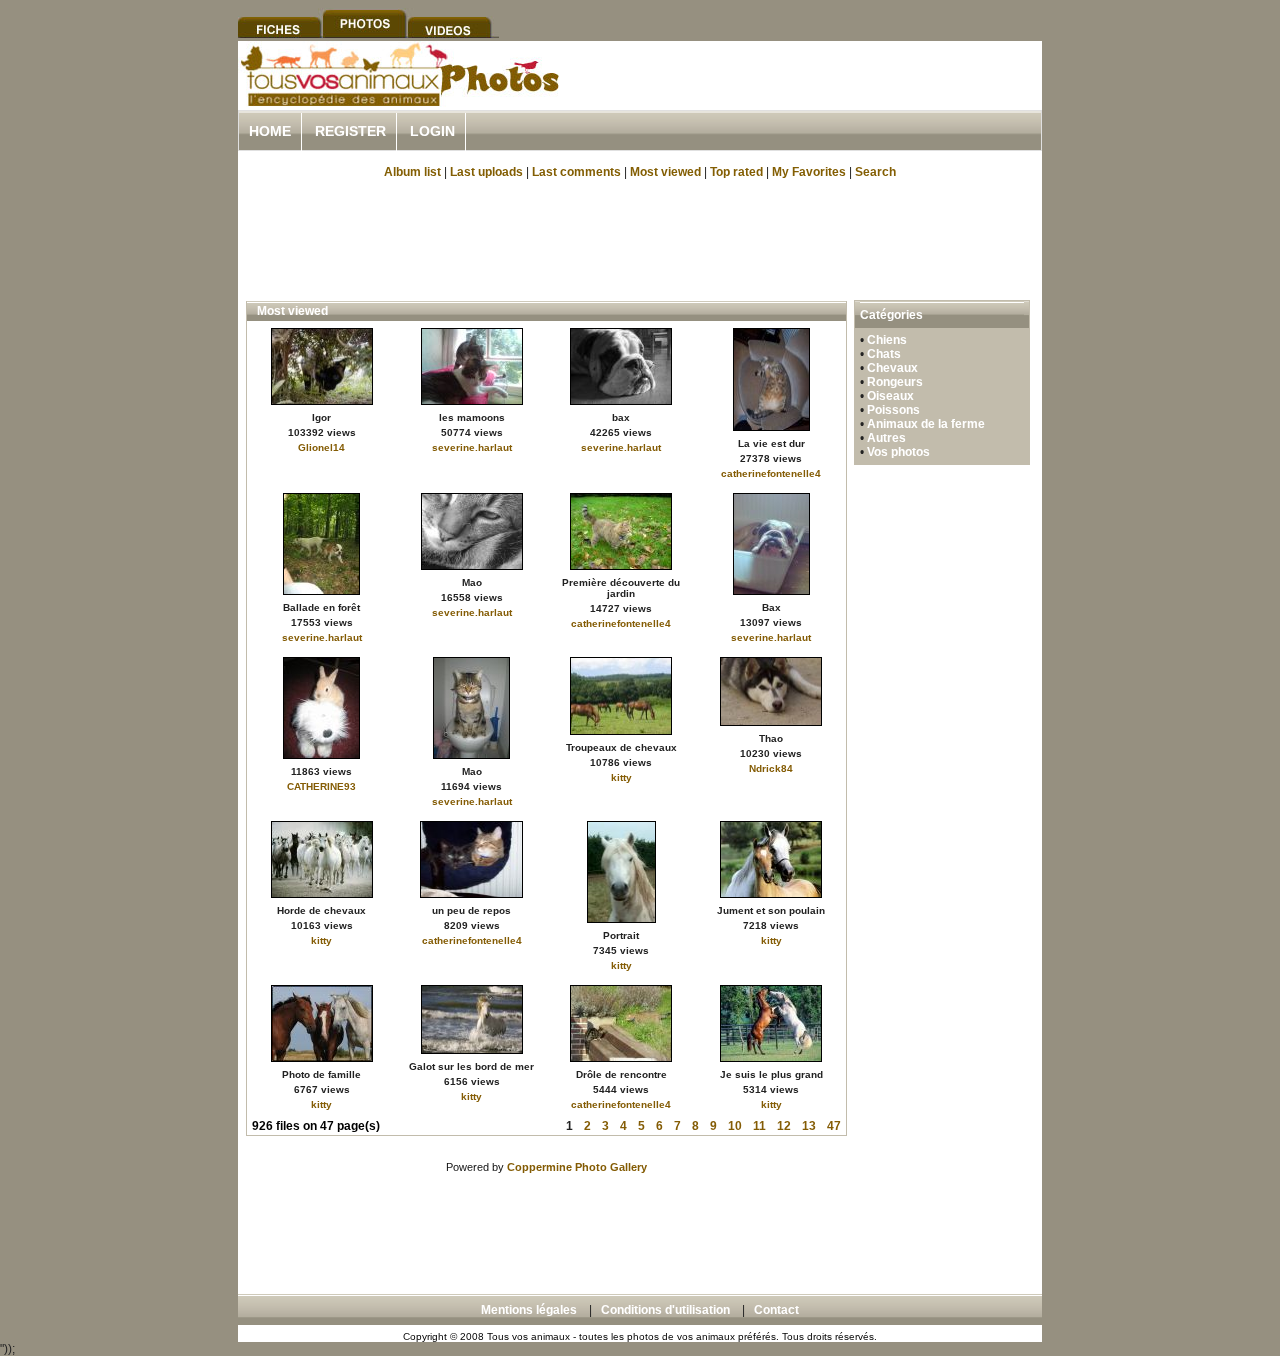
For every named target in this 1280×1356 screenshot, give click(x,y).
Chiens (887, 340)
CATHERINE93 (321, 786)
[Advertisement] (808, 98)
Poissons (893, 410)
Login (432, 131)
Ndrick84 (771, 768)
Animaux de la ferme (926, 424)
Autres (886, 438)
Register (350, 131)
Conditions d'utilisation (665, 1310)
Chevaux (892, 368)
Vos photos (898, 452)
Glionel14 (321, 447)
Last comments (576, 172)
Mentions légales (529, 1310)
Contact (776, 1310)
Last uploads (486, 172)
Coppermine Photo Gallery (577, 1167)
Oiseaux (890, 396)
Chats (884, 354)
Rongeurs (895, 382)
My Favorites (809, 172)
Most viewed (665, 172)
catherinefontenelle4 (771, 473)
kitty (621, 777)
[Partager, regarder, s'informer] (398, 103)
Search (875, 172)
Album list (412, 172)
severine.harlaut (472, 447)
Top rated (736, 172)
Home (270, 131)
